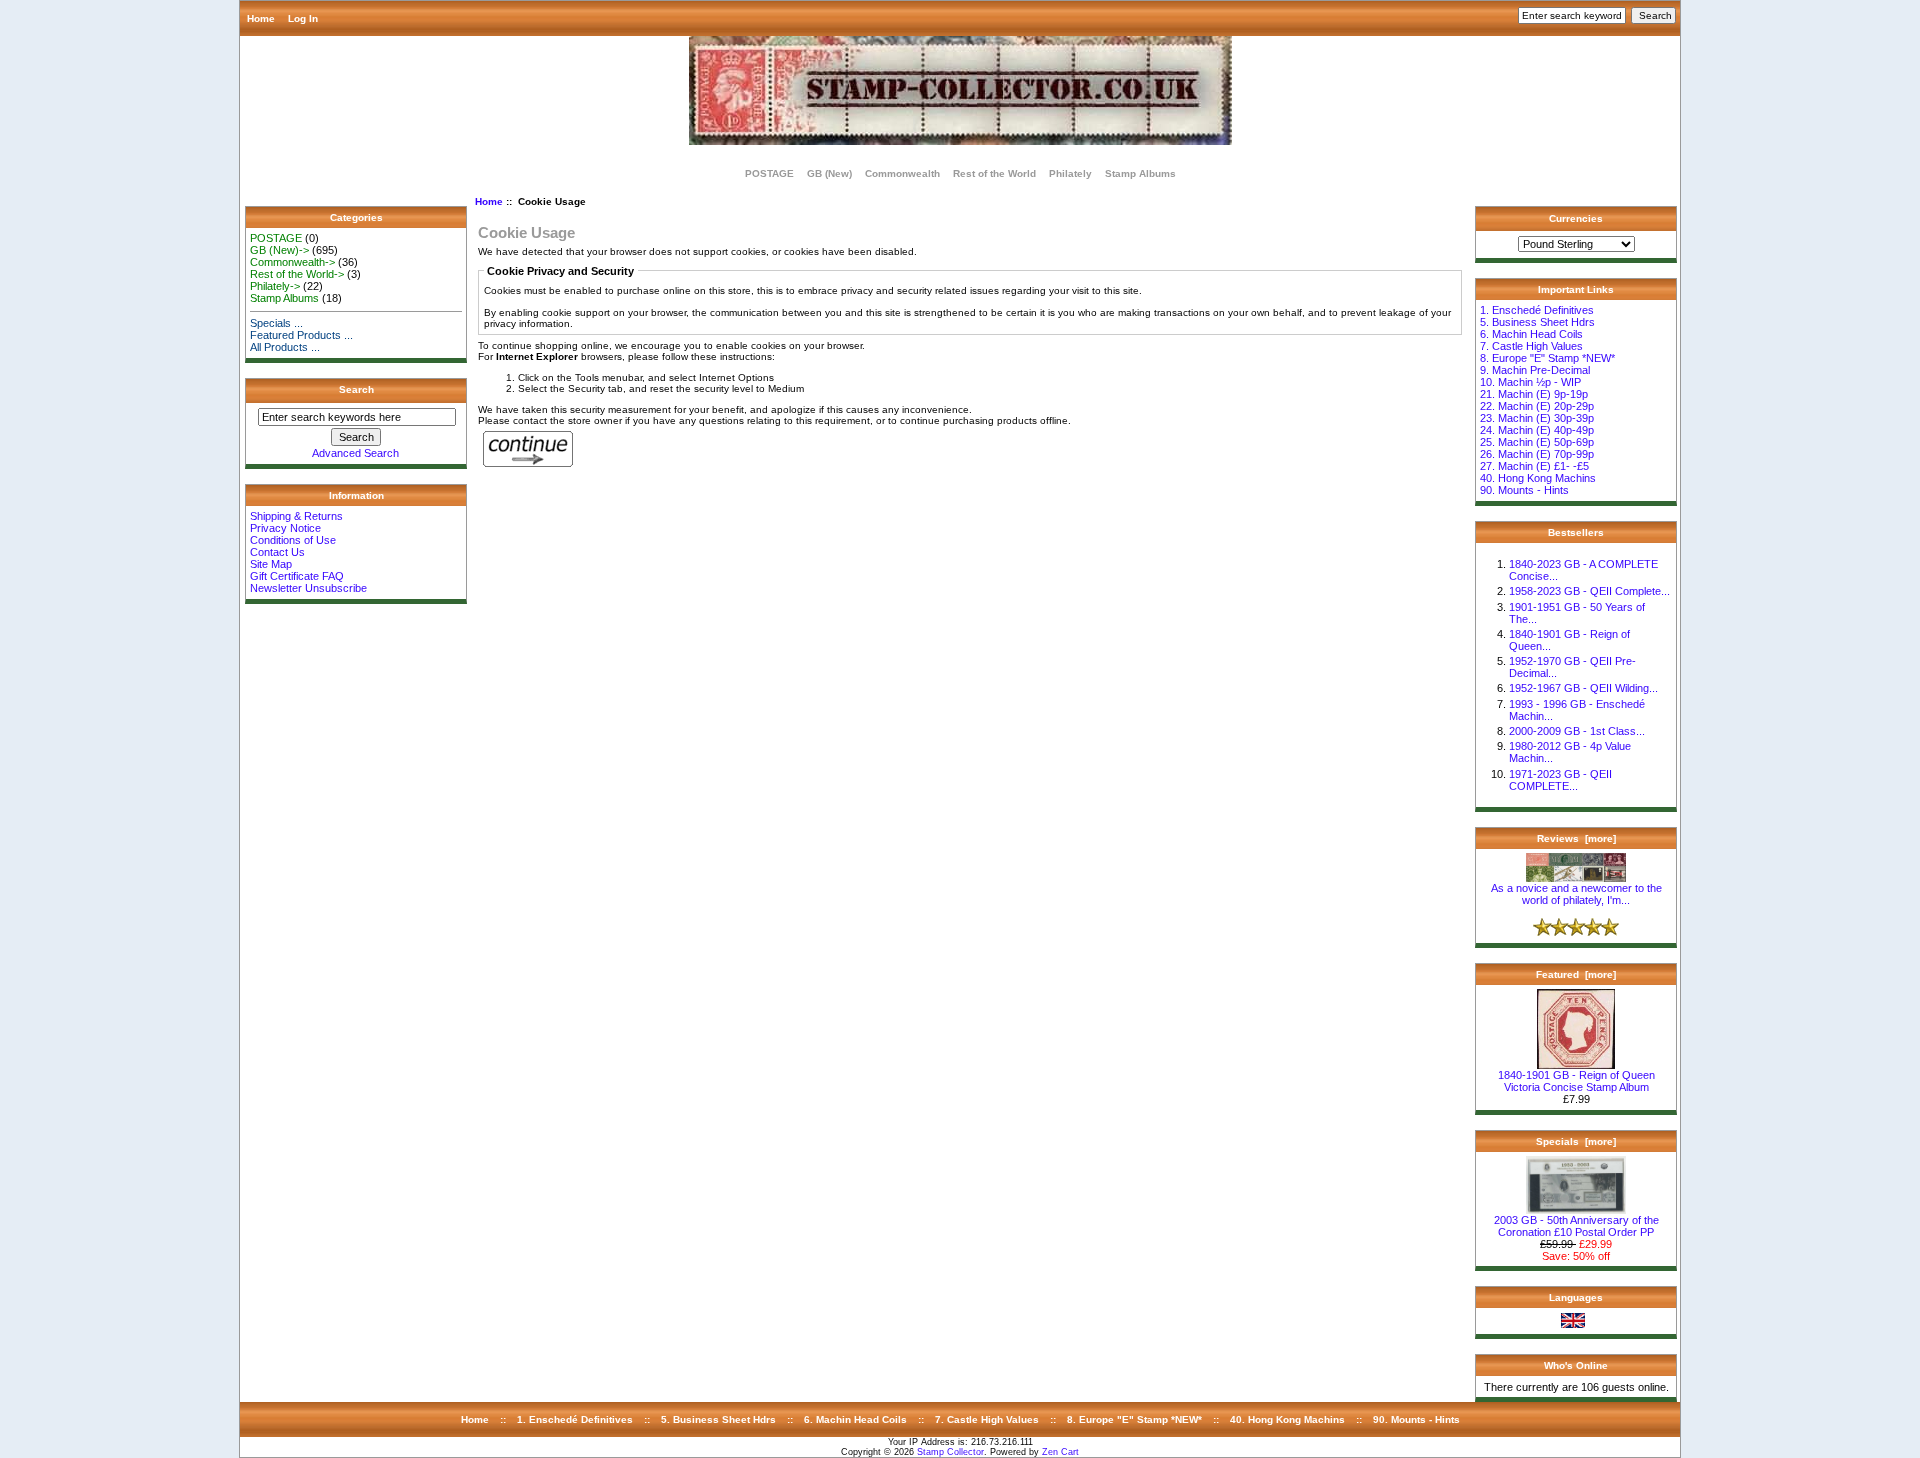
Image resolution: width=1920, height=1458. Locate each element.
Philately (1070, 173)
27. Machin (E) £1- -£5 (1534, 466)
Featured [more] (1576, 974)
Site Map (271, 564)
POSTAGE (769, 173)
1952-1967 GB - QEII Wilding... (1583, 688)
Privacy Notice (285, 528)
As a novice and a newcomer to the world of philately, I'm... (1576, 894)
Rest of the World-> (297, 274)
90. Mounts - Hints (1524, 490)
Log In (303, 18)
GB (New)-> (279, 250)
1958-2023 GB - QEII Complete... (1589, 591)
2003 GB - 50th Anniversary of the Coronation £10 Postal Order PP (1576, 1226)
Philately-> (275, 286)
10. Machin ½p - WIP (1530, 382)
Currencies (1576, 218)
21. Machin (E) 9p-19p (1534, 394)
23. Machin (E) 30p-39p (1537, 418)
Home (261, 18)
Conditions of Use (293, 540)
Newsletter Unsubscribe (308, 588)
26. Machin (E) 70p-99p (1537, 454)
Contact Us (277, 552)
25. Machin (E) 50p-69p (1537, 442)
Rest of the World (994, 173)
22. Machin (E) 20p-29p (1537, 406)
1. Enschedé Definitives (1537, 310)
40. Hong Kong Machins (1538, 478)
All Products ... (285, 347)
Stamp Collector (950, 1452)
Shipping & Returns (296, 516)
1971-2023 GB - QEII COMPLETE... (1560, 780)
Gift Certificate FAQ (297, 576)
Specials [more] (1576, 1141)
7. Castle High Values (1531, 346)
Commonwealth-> (292, 262)
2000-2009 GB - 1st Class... (1577, 731)
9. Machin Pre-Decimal (1535, 370)
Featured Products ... (301, 335)
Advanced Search (355, 453)
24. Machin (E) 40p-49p (1537, 430)
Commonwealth (902, 173)
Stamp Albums (1140, 173)
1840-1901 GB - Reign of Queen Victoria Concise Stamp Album (1576, 1081)
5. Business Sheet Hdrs (1537, 322)
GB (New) (829, 173)
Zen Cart (1060, 1452)
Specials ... (276, 323)
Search (356, 389)
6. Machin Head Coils (1531, 334)
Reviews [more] (1576, 838)
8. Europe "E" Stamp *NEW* (1547, 358)
